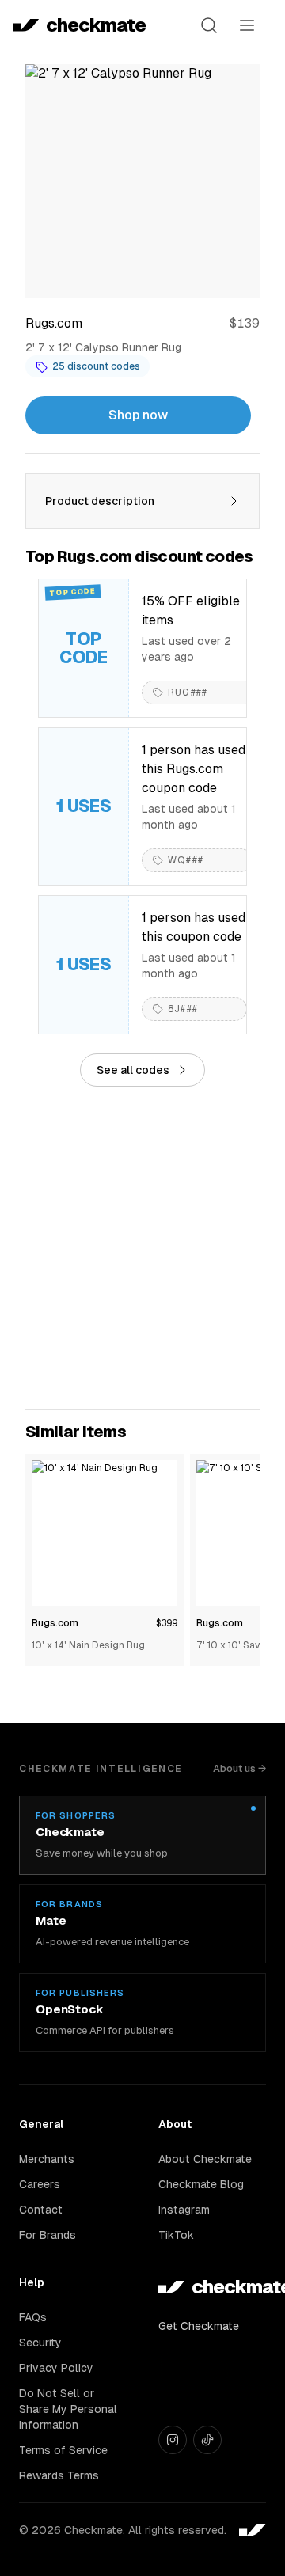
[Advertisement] (142, 1248)
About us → (239, 1768)
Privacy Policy (56, 2368)
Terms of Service (63, 2450)
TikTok (176, 2235)
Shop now (138, 415)
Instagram (184, 2210)
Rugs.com (55, 1623)
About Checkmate (205, 2159)
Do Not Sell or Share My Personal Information (68, 2409)
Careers (40, 2184)
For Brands (47, 2235)
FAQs (33, 2317)
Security (40, 2343)
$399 (167, 1623)
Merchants (47, 2159)
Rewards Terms (59, 2475)
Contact (41, 2210)
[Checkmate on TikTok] (207, 2440)
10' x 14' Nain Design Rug (88, 1645)
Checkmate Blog (201, 2184)
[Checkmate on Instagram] (173, 2440)
